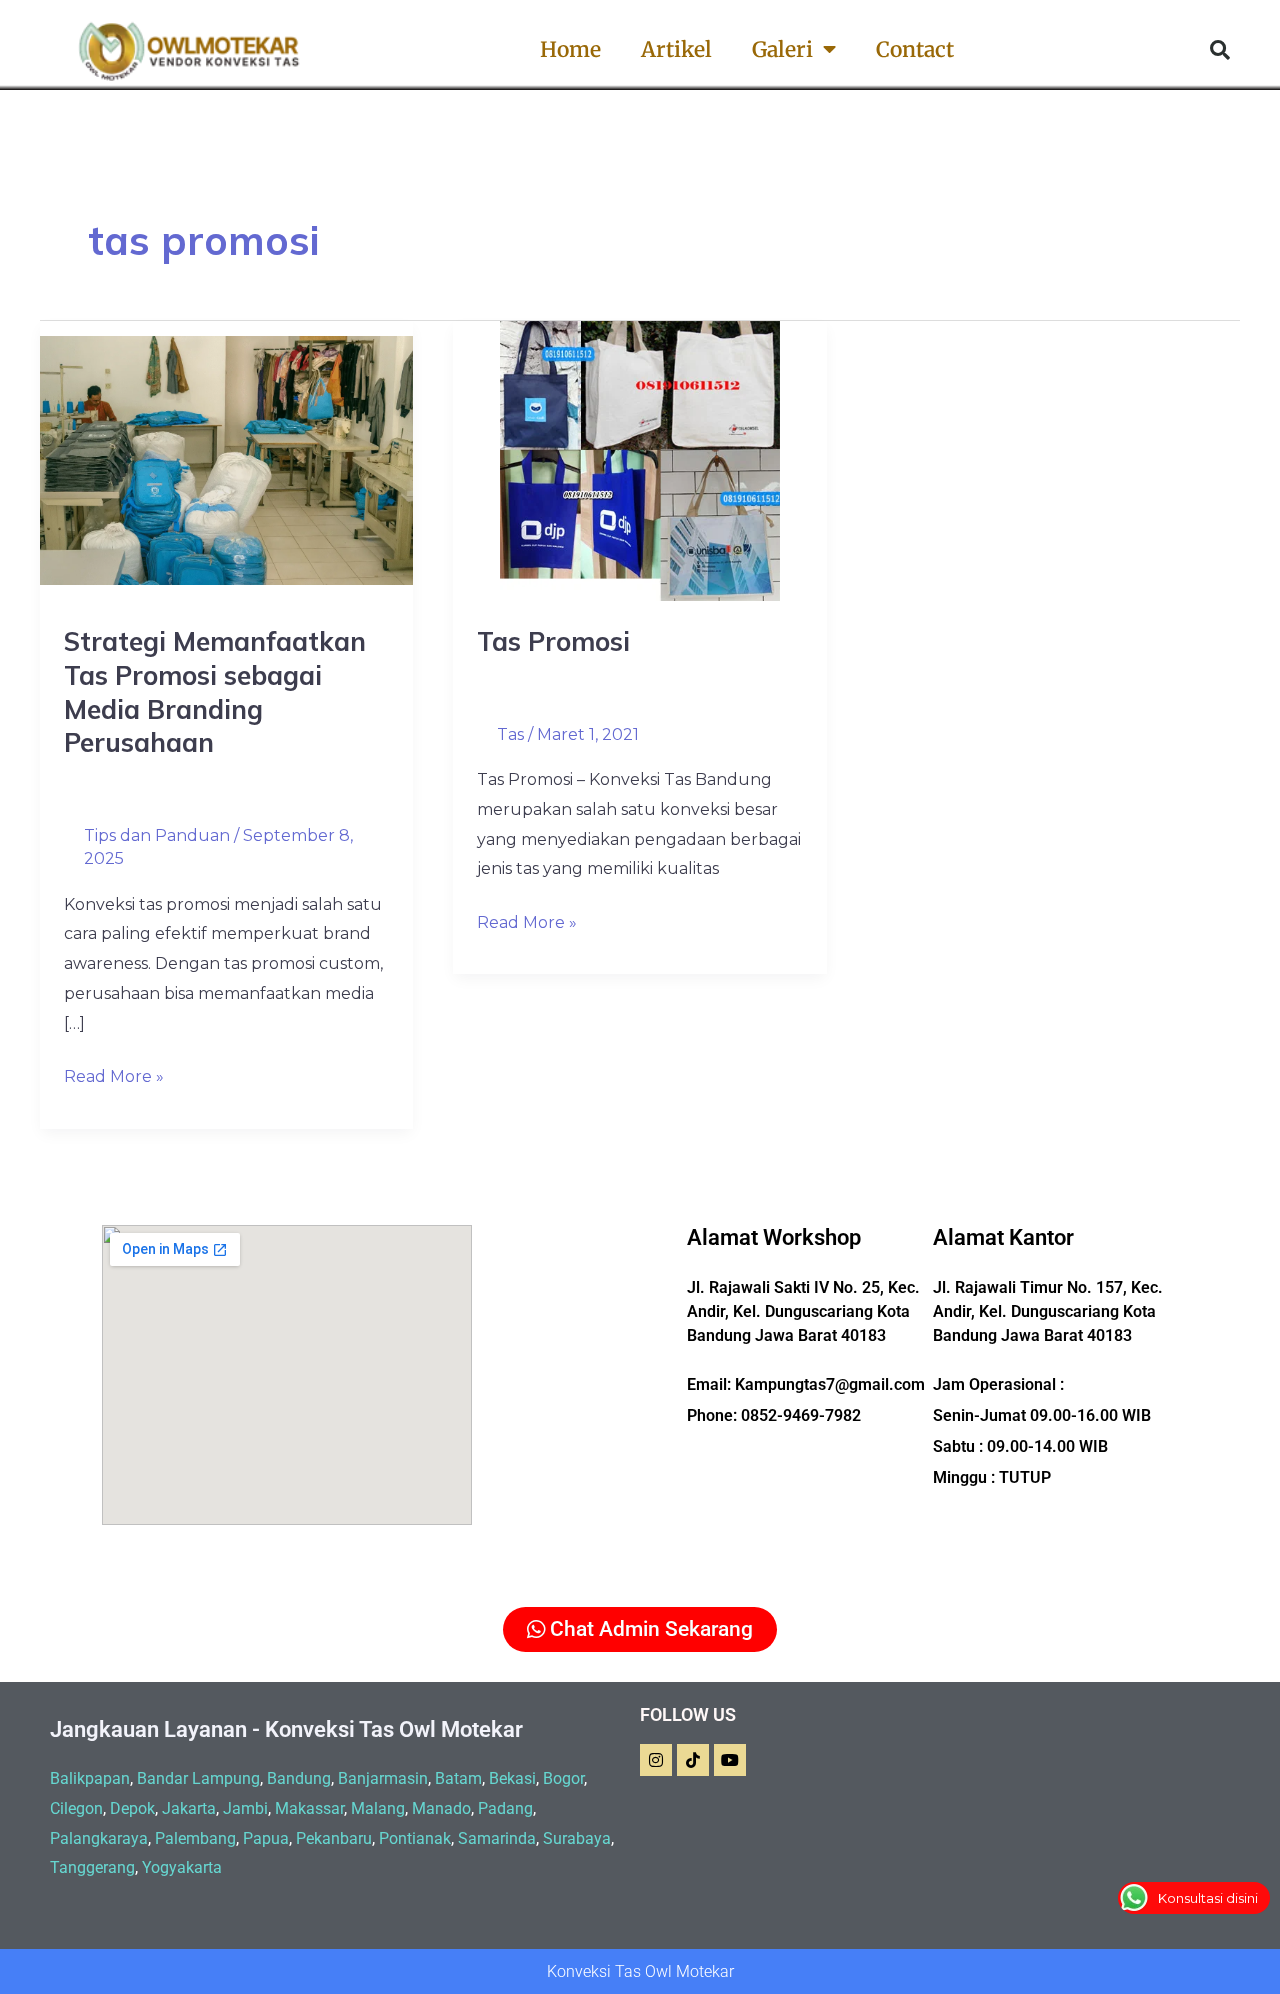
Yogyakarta (182, 1867)
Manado (441, 1808)
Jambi (245, 1808)
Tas (510, 734)
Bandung (299, 1778)
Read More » (114, 1074)
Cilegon (76, 1808)
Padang (505, 1808)
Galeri (782, 49)
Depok (132, 1808)
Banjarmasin (383, 1778)
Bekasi (512, 1778)
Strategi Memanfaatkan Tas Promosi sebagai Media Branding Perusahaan (215, 692)
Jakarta (189, 1808)
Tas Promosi (553, 641)
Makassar (309, 1808)
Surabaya (577, 1838)
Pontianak (415, 1838)
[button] (1220, 50)
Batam (458, 1778)
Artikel (676, 49)
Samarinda (497, 1838)
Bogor (563, 1778)
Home (570, 49)
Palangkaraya (99, 1838)
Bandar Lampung (198, 1778)
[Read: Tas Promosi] (639, 459)
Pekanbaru (334, 1838)
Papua (266, 1838)
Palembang (195, 1838)
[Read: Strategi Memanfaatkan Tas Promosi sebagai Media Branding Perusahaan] (226, 459)
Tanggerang (92, 1867)
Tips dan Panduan (157, 835)
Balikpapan (90, 1778)
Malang (378, 1808)
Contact (915, 49)
